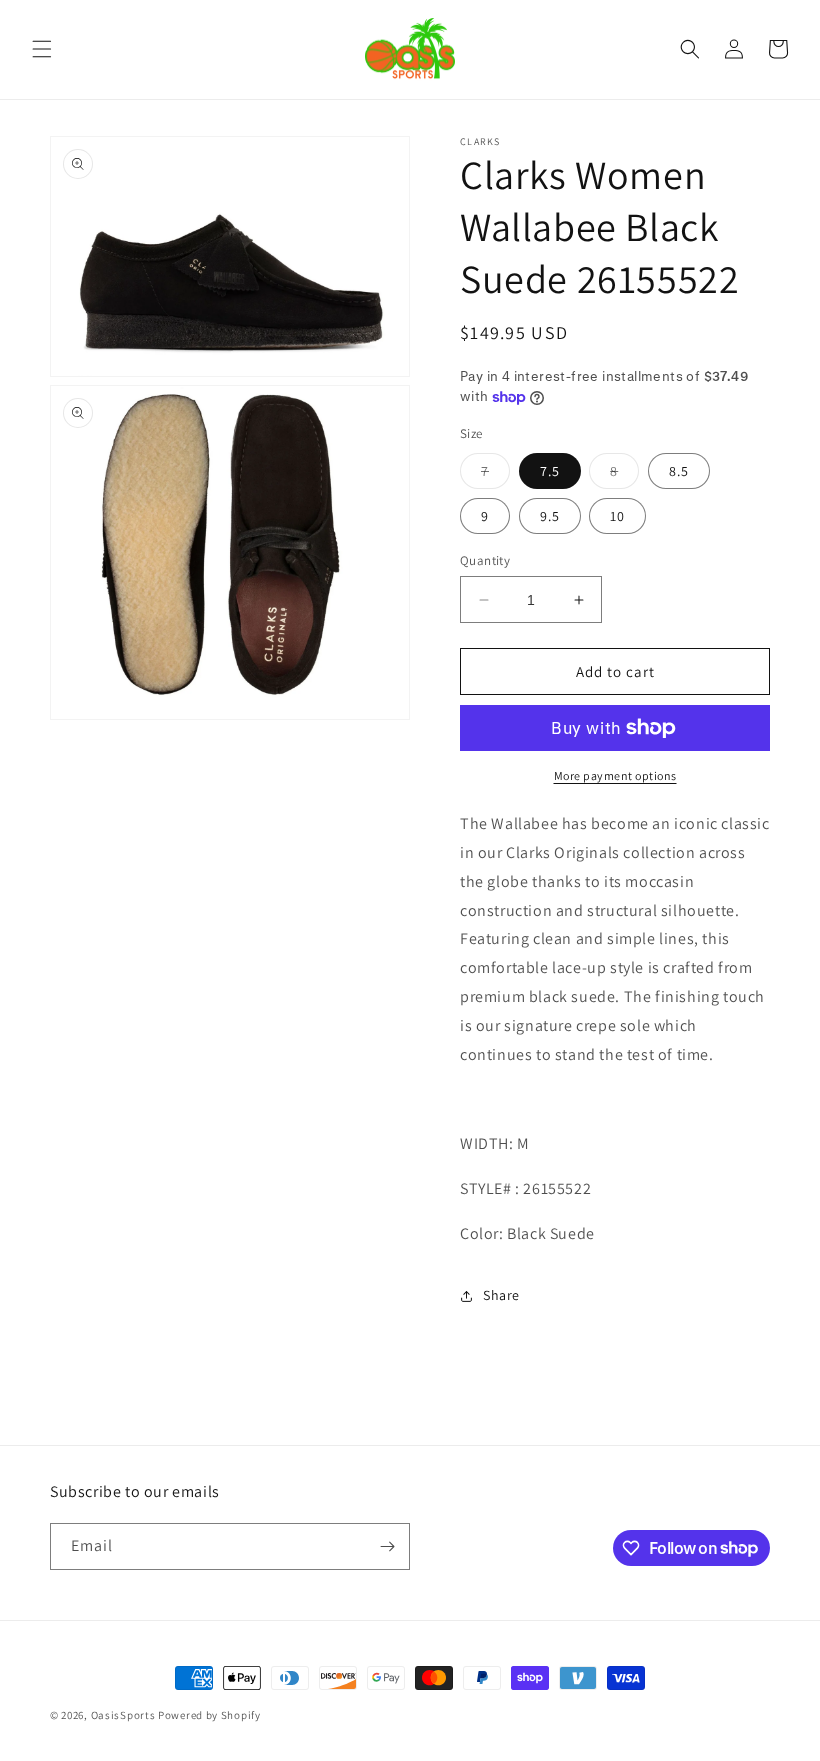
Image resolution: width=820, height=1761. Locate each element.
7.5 (550, 471)
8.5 (679, 471)
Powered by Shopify (209, 1715)
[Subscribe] (387, 1546)
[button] (42, 49)
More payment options (615, 775)
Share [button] (501, 1295)
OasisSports (123, 1715)
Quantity (485, 560)
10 (617, 516)
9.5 (550, 516)
